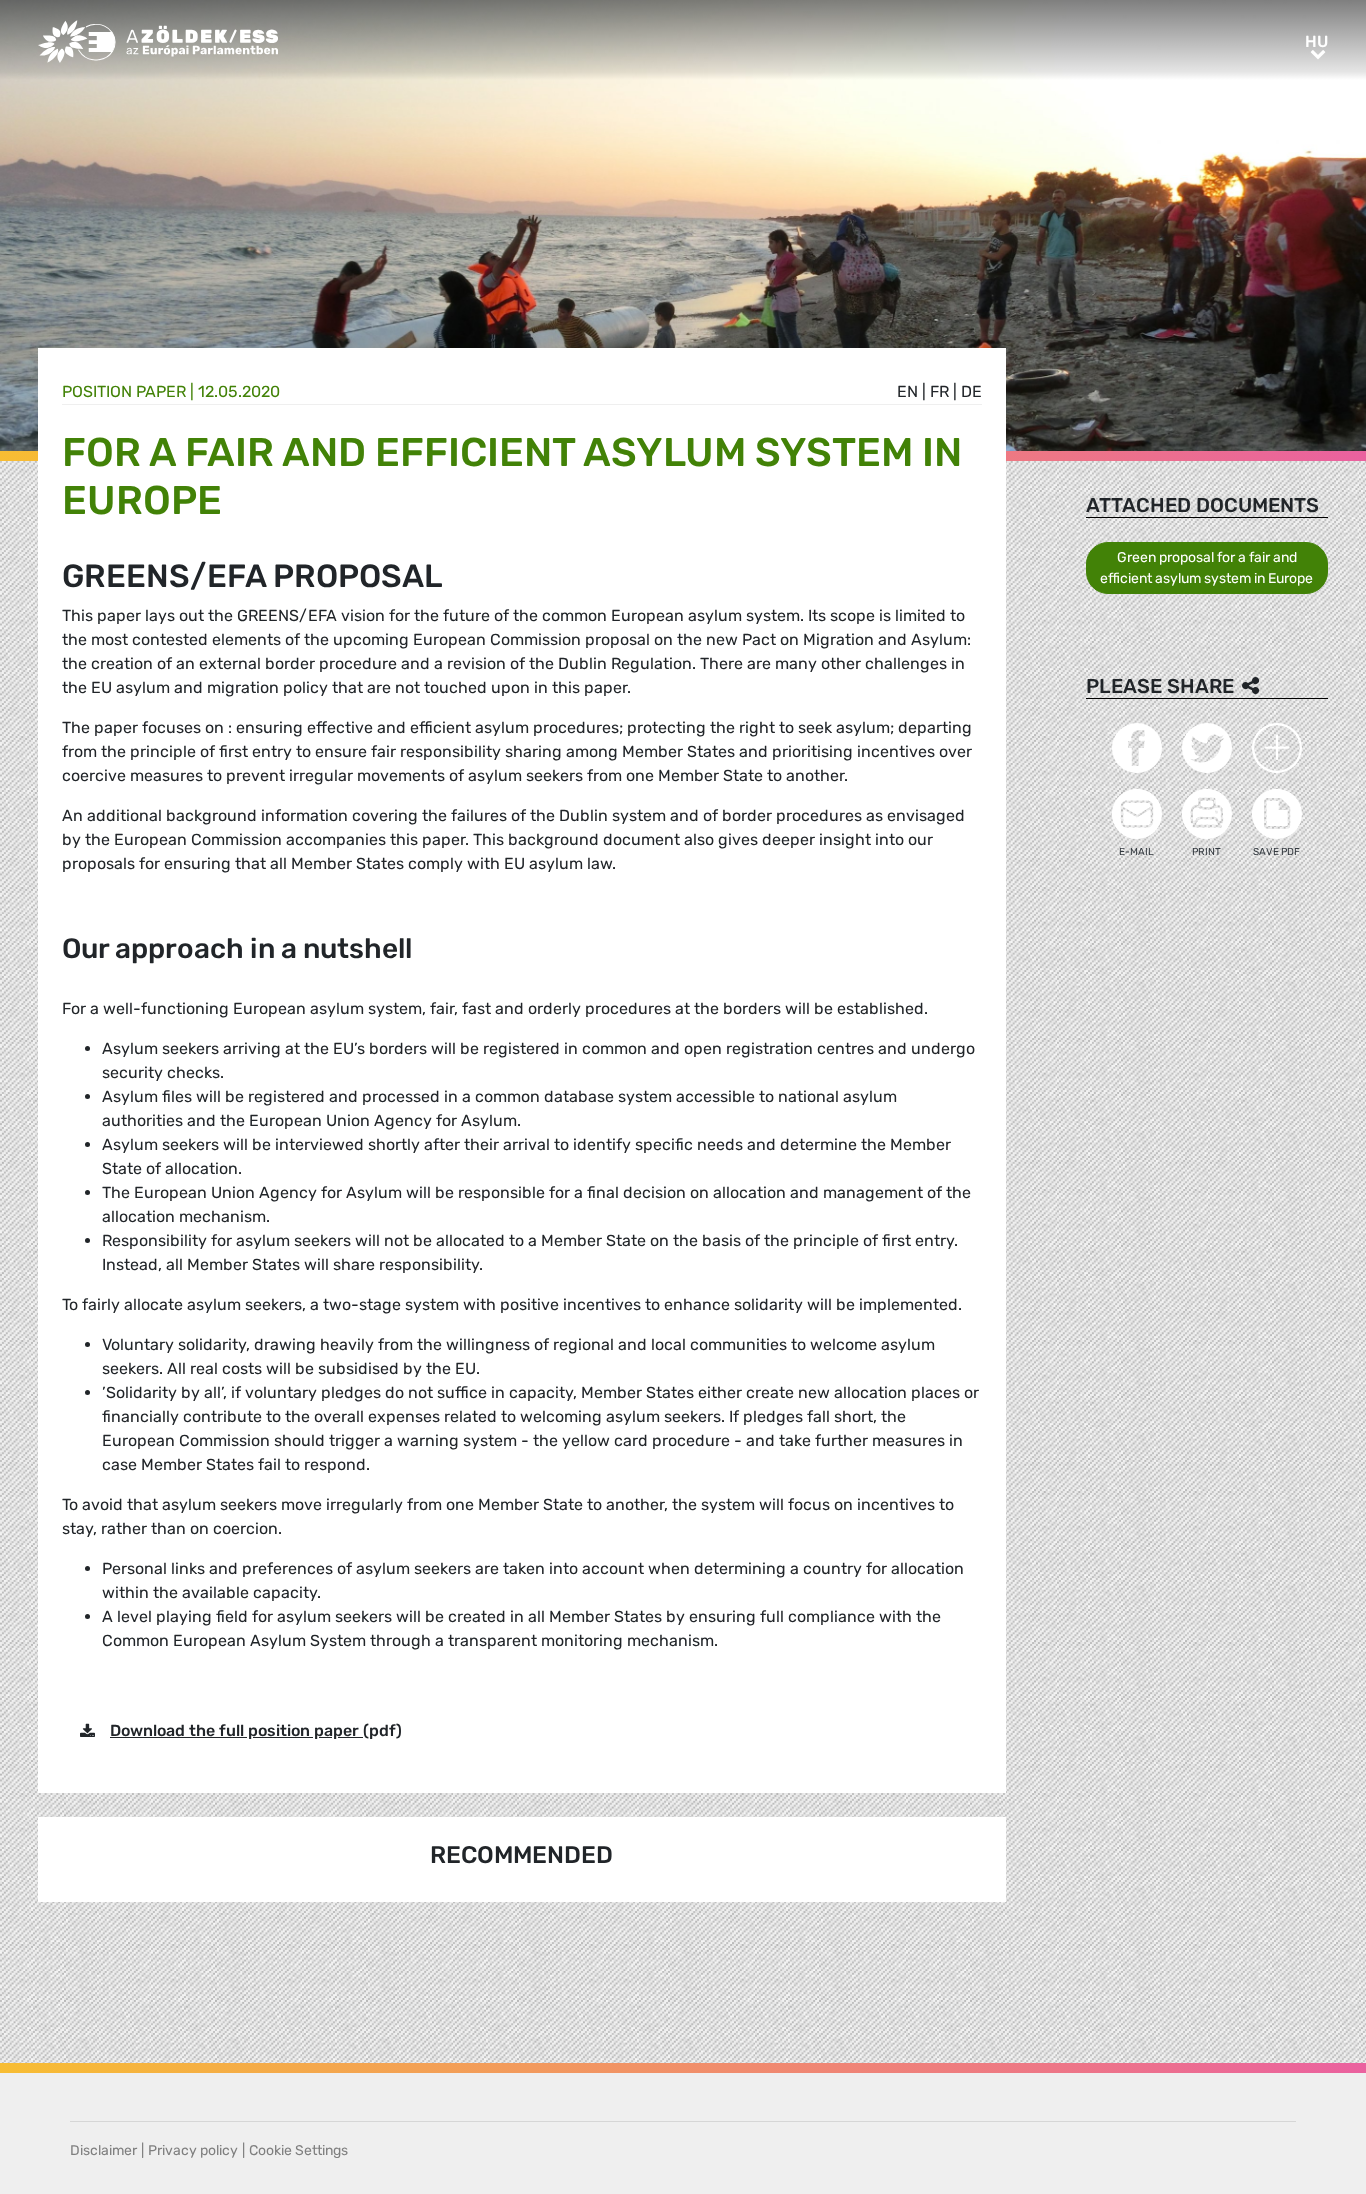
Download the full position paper (236, 1730)
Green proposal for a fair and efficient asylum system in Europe (1206, 568)
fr (939, 391)
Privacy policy (193, 2150)
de (971, 391)
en (907, 391)
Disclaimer (103, 2150)
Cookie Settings (298, 2150)
